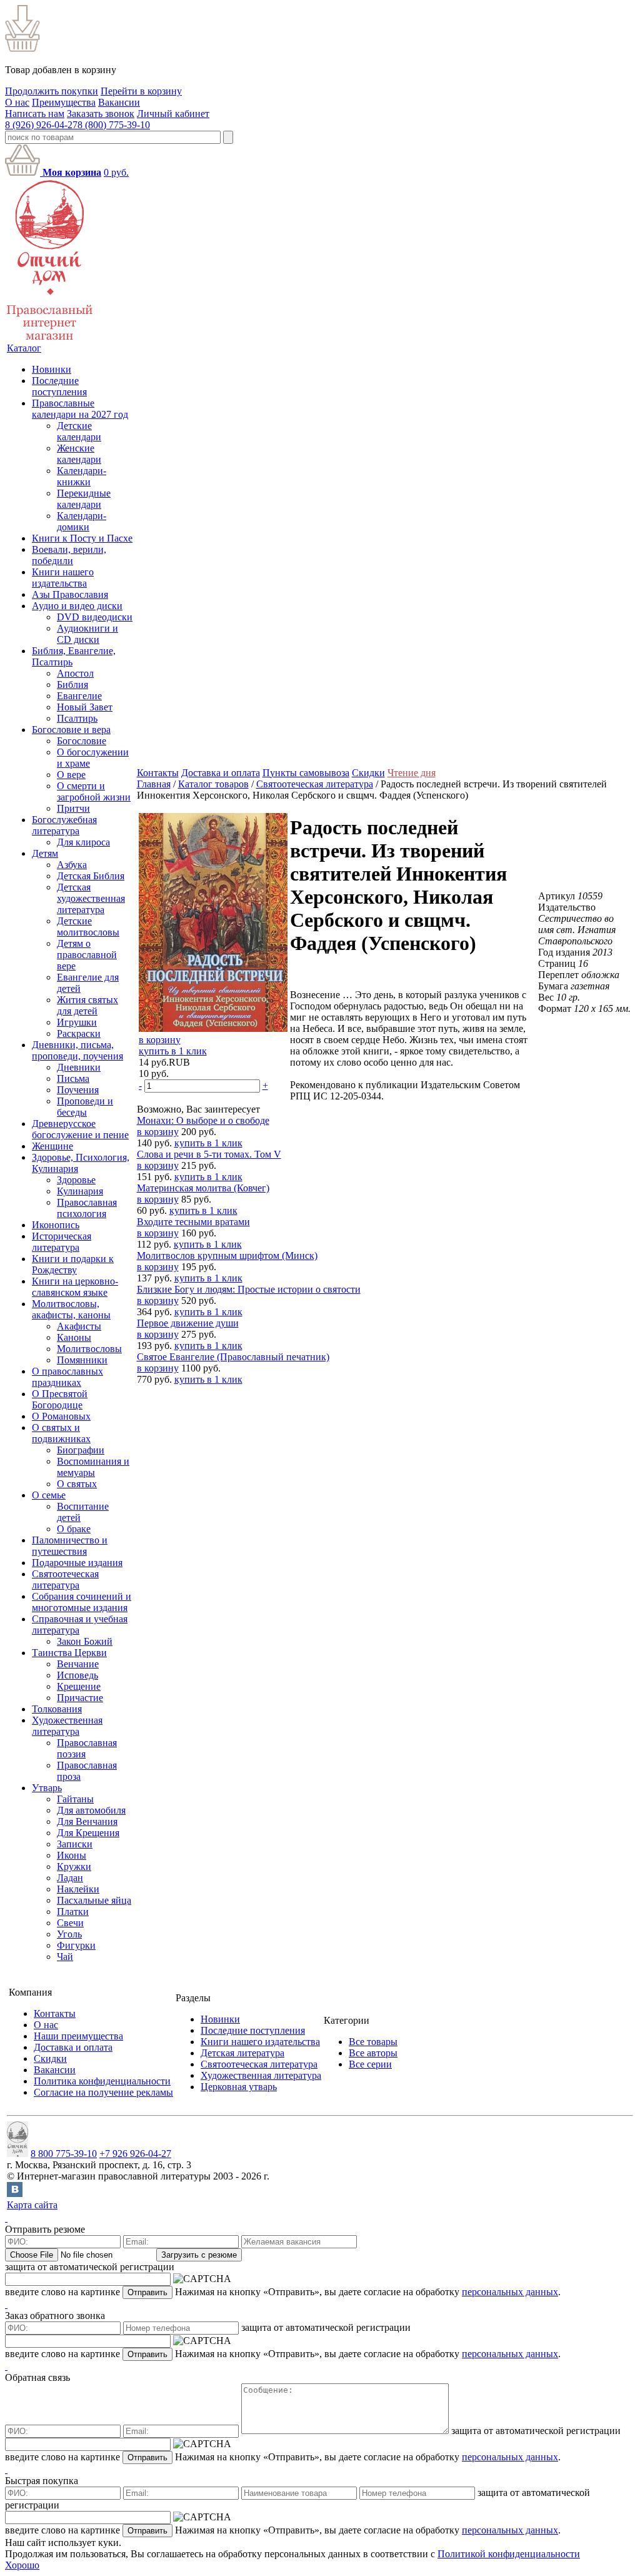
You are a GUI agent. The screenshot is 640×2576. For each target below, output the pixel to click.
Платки (73, 1912)
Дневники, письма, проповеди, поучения (77, 1050)
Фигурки (76, 1945)
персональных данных (510, 2292)
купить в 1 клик (173, 1051)
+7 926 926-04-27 (135, 2154)
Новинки (52, 369)
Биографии (81, 1450)
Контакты (158, 773)
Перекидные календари (84, 499)
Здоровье (76, 1180)
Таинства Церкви (69, 1653)
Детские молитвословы (88, 927)
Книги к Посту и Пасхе (82, 538)
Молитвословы (89, 1349)
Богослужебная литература (64, 825)
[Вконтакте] (15, 2194)
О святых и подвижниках (61, 1433)
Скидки (368, 773)
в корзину (160, 1040)
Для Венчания (87, 1821)
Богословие (82, 741)
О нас (17, 102)
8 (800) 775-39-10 (114, 125)
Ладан (70, 1878)
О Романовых (61, 1416)
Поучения (78, 1090)
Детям (45, 853)
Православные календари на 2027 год (80, 409)
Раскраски (79, 1033)
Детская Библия (91, 876)
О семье (49, 1495)
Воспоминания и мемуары (93, 1467)
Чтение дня (412, 773)
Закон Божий (85, 1641)
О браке (74, 1529)
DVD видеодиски (95, 617)
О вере (71, 775)
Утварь (47, 1788)
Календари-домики (82, 521)
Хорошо (22, 2565)
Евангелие (79, 696)
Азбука (72, 865)
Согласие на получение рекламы (103, 2092)
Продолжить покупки (52, 91)
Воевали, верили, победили (69, 555)
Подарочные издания (77, 1563)
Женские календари (79, 454)
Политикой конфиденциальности (509, 2554)
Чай (65, 1957)
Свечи (70, 1923)
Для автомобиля (91, 1810)
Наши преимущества (78, 2036)
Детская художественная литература (91, 898)
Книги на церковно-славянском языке (75, 1287)
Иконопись (56, 1225)
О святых (77, 1484)
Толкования (57, 1709)
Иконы (72, 1855)
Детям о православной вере (87, 955)
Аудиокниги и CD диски (87, 634)
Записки (75, 1844)
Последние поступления (59, 386)
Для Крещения (88, 1833)
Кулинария (80, 1191)
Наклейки (78, 1889)
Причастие (80, 1698)
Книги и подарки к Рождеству (73, 1264)
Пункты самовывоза (306, 773)
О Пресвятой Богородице (60, 1399)
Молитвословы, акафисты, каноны (71, 1309)
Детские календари (79, 431)
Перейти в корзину (141, 91)
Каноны (74, 1337)
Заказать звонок (101, 114)
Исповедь (77, 1675)
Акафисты (79, 1326)
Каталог (24, 348)
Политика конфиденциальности (102, 2081)
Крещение (79, 1686)
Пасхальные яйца (94, 1900)
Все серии (370, 2064)
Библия (72, 684)
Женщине (52, 1146)
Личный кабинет (173, 114)
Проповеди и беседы (85, 1107)
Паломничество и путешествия (70, 1546)
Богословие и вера (71, 730)
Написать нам (35, 114)
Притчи (73, 808)
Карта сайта (32, 2205)
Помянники (82, 1360)
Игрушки (77, 1022)
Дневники (79, 1067)
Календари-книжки (82, 476)
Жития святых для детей (87, 1005)
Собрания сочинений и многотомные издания (82, 1602)
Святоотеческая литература (65, 1579)
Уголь (69, 1934)
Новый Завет (85, 707)
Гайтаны (75, 1799)
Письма (73, 1078)
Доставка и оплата (221, 773)
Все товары (373, 2042)
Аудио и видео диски (77, 606)
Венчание (78, 1664)
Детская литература (242, 2053)
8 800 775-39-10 (64, 2154)
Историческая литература (62, 1242)
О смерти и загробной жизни (94, 791)
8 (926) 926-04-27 (41, 125)
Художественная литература (67, 1726)
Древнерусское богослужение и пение (80, 1129)
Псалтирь (77, 718)
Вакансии (119, 102)
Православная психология (87, 1208)
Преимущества (64, 102)
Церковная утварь (239, 2087)
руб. (116, 172)
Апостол (75, 673)
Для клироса (83, 842)
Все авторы (373, 2053)
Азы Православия (70, 594)
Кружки (74, 1866)
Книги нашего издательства (63, 578)
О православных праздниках (67, 1377)
